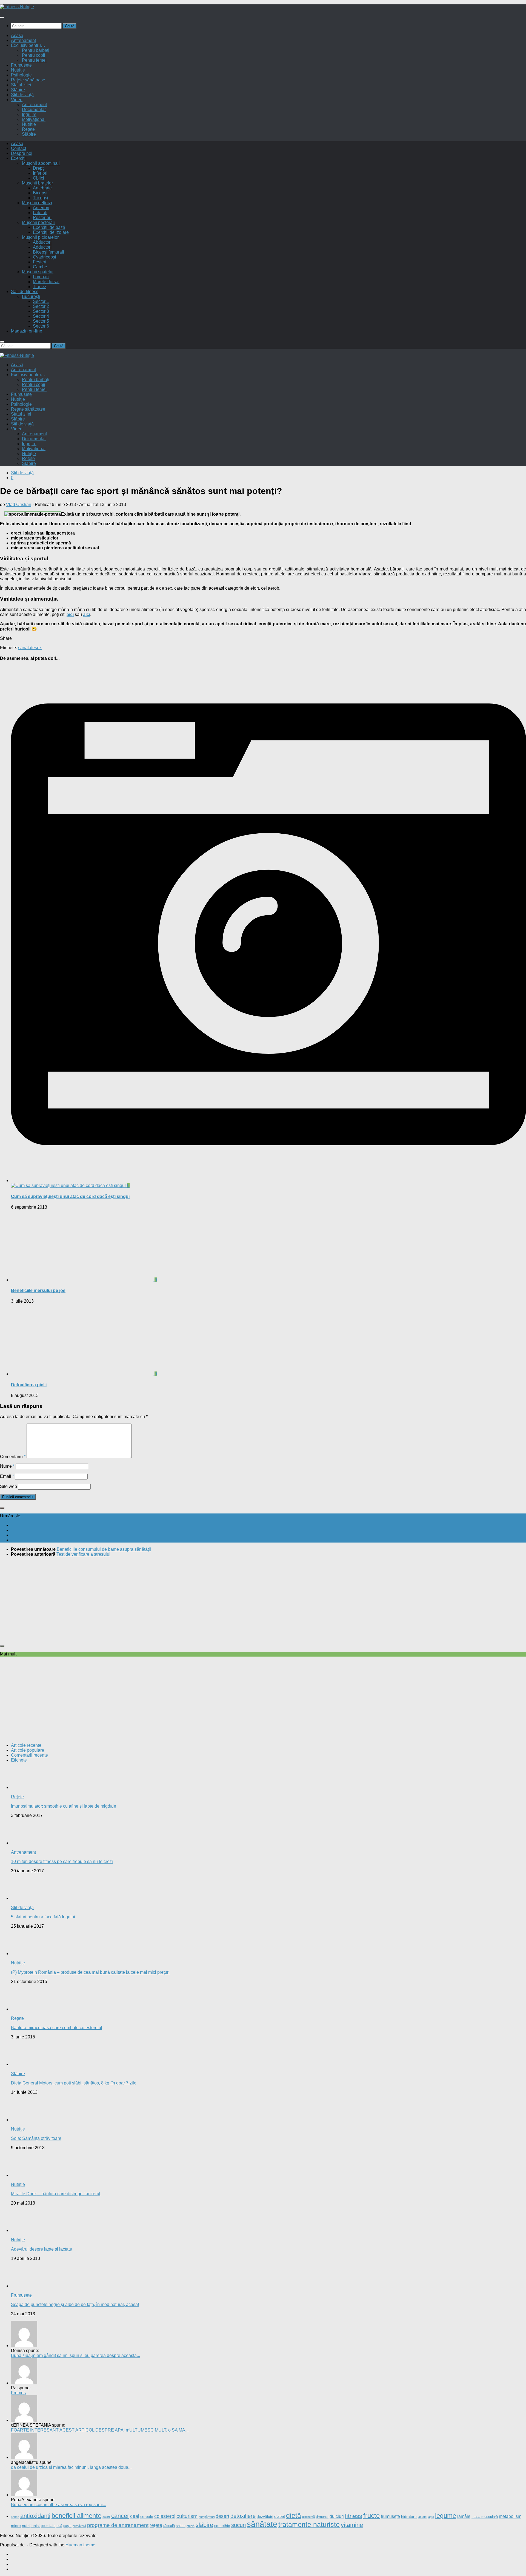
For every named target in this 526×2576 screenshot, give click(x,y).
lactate (422, 2517)
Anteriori (41, 208)
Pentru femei (34, 60)
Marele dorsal (46, 282)
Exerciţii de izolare (51, 232)
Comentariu (13, 1457)
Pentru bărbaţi (36, 50)
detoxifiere (243, 2516)
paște (67, 2526)
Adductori (42, 247)
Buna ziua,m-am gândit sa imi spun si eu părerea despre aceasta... (75, 2355)
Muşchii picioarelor (40, 237)
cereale (147, 2517)
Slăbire (18, 90)
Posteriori (42, 218)
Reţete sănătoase (28, 80)
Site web (8, 1486)
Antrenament (23, 40)
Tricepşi (41, 198)
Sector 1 (41, 301)
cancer (120, 2516)
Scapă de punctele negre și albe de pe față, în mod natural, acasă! (75, 2304)
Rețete (28, 129)
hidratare (409, 2517)
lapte (431, 2517)
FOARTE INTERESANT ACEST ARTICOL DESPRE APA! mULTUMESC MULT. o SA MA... (100, 2430)
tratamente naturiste (309, 2524)
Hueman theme (80, 2545)
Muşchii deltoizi (37, 203)
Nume (7, 1466)
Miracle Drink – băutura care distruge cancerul (56, 2194)
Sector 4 (41, 316)
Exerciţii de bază (49, 227)
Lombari (41, 277)
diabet (280, 2516)
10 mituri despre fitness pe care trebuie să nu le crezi (62, 1861)
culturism (187, 2516)
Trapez (40, 287)
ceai (135, 2516)
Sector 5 (41, 321)
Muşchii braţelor (37, 183)
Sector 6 (41, 326)
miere (16, 2526)
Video (17, 100)
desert (222, 2516)
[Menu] (2, 18)
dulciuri (337, 2516)
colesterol (165, 2516)
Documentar (34, 110)
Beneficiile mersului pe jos (38, 1290)
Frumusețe (21, 65)
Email (7, 1476)
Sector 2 (41, 306)
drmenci (322, 2517)
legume (446, 2516)
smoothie (222, 2526)
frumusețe (390, 2516)
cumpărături (207, 2517)
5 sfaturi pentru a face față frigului (43, 1917)
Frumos (18, 2393)
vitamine (352, 2525)
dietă (294, 2515)
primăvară (79, 2526)
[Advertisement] (164, 1600)
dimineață (308, 2517)
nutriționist (31, 2526)
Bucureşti (31, 296)
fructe (371, 2516)
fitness (354, 2516)
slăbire (204, 2525)
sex (38, 648)
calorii (106, 2517)
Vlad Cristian (19, 505)
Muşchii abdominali (41, 163)
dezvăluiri (265, 2517)
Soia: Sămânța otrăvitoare (36, 2138)
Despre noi (22, 153)
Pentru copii (34, 55)
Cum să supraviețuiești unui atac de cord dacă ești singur (71, 1196)
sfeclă (191, 2526)
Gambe (40, 267)
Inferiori (40, 173)
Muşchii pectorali (38, 222)
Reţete (17, 1797)
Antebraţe (42, 188)
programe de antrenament (118, 2525)
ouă (59, 2526)
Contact (18, 148)
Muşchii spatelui (38, 272)
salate (181, 2526)
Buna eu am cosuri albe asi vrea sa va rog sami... (58, 2505)
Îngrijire (29, 114)
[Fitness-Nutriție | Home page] (17, 7)
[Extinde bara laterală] (2, 1508)
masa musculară (485, 2517)
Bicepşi (40, 193)
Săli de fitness (25, 292)
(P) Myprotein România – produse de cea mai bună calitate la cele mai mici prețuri (90, 1972)
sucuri (238, 2525)
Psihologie (21, 75)
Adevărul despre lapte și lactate (42, 2249)
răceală (169, 2526)
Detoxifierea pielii (29, 1385)
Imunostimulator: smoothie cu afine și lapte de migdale (64, 1806)
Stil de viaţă (22, 95)
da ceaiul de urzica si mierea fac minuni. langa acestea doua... (71, 2467)
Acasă (17, 35)
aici (70, 614)
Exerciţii (19, 158)
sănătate (26, 648)
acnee (15, 2517)
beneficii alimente (76, 2516)
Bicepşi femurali (48, 252)
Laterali (40, 213)
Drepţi (39, 168)
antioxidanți (35, 2516)
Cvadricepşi (45, 257)
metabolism (510, 2516)
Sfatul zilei (21, 85)
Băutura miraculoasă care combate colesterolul (57, 2028)
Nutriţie (18, 70)
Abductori (42, 242)
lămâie (464, 2516)
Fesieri (40, 262)
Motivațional (34, 119)
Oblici (38, 178)
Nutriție (29, 124)
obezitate (48, 2526)
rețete (156, 2525)
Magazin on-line (27, 331)
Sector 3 (41, 311)
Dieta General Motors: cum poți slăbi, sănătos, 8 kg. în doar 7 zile (74, 2083)
